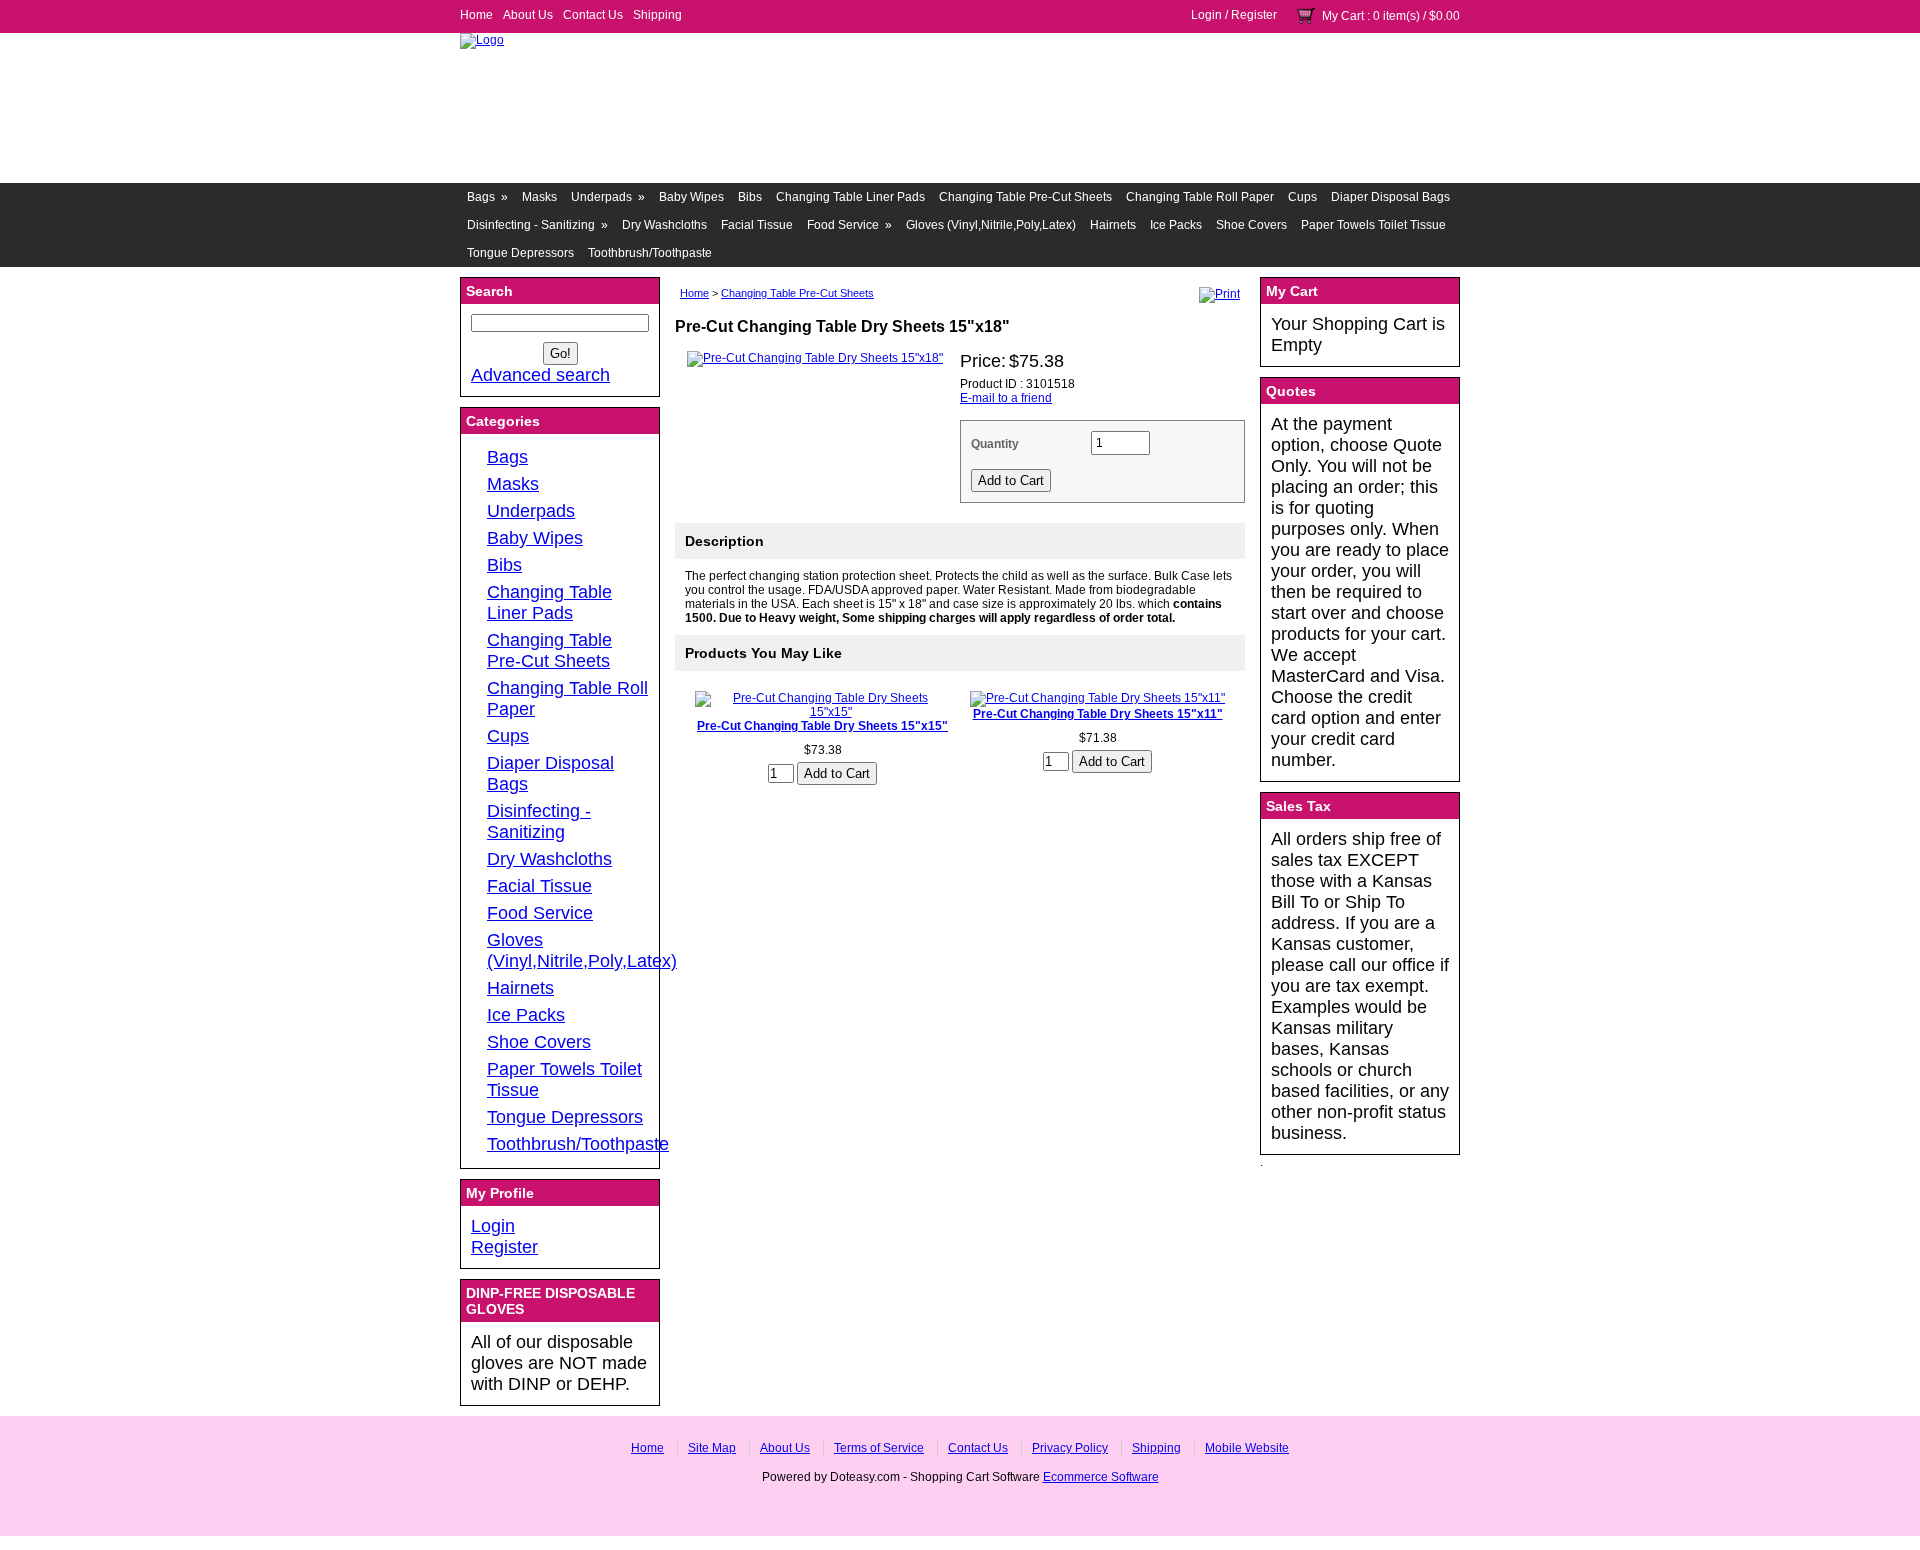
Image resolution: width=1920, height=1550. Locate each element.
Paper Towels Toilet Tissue (1373, 225)
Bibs (750, 197)
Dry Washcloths (664, 225)
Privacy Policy (1070, 1448)
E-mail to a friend (1006, 398)
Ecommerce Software (1101, 1477)
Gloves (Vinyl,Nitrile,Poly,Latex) (991, 225)
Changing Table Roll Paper (1200, 197)
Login (1206, 15)
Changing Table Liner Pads (850, 197)
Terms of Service (879, 1448)
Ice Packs (1176, 225)
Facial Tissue (757, 225)
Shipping (657, 15)
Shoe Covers (1251, 225)
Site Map (712, 1448)
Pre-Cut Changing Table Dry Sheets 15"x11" (1098, 714)
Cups (1302, 197)
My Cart (1343, 16)
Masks (539, 197)
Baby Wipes (691, 197)
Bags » (487, 197)
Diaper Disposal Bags (1390, 197)
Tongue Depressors (520, 253)
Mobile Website (1247, 1448)
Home (476, 15)
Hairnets (1113, 225)
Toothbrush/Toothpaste (650, 253)
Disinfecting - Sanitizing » (537, 225)
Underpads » (608, 197)
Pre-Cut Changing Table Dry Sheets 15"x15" (822, 726)
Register (1254, 15)
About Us (528, 15)
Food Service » (849, 225)
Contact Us (593, 15)
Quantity (995, 444)
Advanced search (540, 375)
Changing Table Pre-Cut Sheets (1025, 197)
